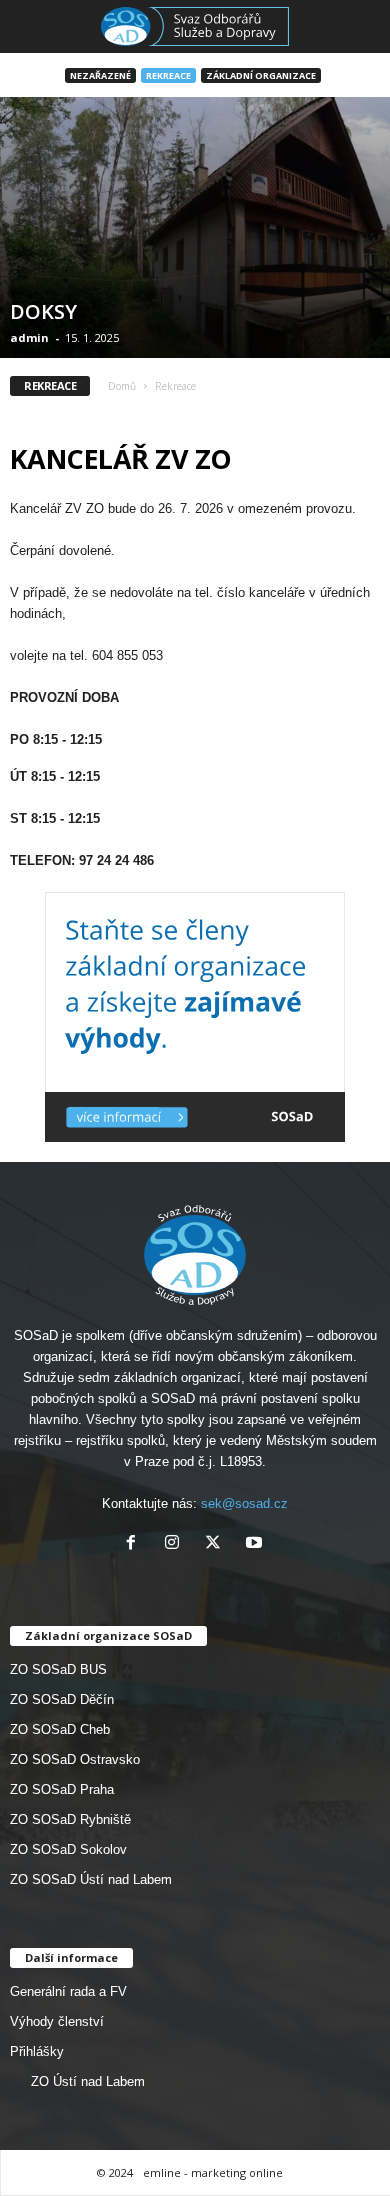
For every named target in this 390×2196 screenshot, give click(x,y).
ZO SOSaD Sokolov (68, 1849)
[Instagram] (176, 1544)
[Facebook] (135, 1544)
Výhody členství (57, 2021)
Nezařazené (100, 75)
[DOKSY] (195, 227)
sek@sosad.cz (244, 1503)
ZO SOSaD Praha (62, 1789)
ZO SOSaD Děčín (62, 1699)
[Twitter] (217, 1544)
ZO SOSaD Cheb (60, 1729)
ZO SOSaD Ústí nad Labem (91, 1879)
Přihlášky (37, 2051)
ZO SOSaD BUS (58, 1669)
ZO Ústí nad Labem (88, 2081)
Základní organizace (261, 75)
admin (29, 337)
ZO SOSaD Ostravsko (75, 1759)
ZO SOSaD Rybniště (70, 1819)
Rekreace (168, 75)
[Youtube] (256, 1544)
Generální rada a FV (68, 1991)
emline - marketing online (213, 2172)
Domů (122, 386)
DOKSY (43, 311)
